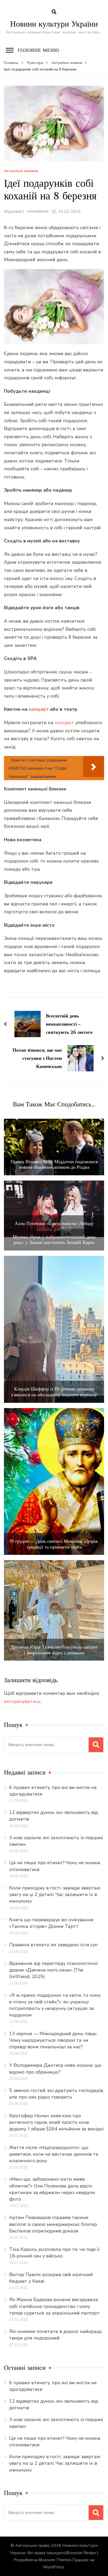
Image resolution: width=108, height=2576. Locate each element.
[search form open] (54, 12)
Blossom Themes (55, 2560)
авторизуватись (22, 1701)
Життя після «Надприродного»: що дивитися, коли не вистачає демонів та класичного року (54, 2154)
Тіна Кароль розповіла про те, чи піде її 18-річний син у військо (54, 2253)
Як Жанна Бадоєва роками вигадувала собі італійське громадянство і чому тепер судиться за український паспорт (54, 2306)
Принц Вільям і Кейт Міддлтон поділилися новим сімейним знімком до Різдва (54, 1164)
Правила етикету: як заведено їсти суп (53, 1945)
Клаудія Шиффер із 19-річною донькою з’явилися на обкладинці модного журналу (54, 1392)
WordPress (54, 2567)
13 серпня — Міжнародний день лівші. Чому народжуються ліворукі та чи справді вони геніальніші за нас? (53, 2040)
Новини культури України (54, 24)
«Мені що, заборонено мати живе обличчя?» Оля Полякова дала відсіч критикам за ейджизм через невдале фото (52, 2189)
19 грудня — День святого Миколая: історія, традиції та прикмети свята (54, 1544)
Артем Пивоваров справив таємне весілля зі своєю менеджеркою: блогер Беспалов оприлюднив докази (53, 2224)
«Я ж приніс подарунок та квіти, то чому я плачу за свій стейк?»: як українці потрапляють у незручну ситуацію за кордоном (55, 2005)
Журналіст (14, 211)
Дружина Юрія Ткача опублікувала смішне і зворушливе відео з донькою (54, 1650)
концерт (39, 709)
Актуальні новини (21, 171)
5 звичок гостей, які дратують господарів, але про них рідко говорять (56, 2094)
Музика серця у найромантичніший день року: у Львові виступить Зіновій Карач (54, 1240)
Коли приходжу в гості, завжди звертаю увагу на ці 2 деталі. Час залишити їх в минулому (55, 1894)
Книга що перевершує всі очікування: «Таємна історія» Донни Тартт (52, 1923)
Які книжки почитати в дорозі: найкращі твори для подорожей (55, 2335)
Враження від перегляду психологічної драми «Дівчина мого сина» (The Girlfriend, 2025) (54, 1970)
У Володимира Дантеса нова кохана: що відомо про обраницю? (55, 2068)
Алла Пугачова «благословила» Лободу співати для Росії (54, 1226)
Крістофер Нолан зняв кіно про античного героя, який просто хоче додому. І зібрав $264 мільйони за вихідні (56, 2122)
